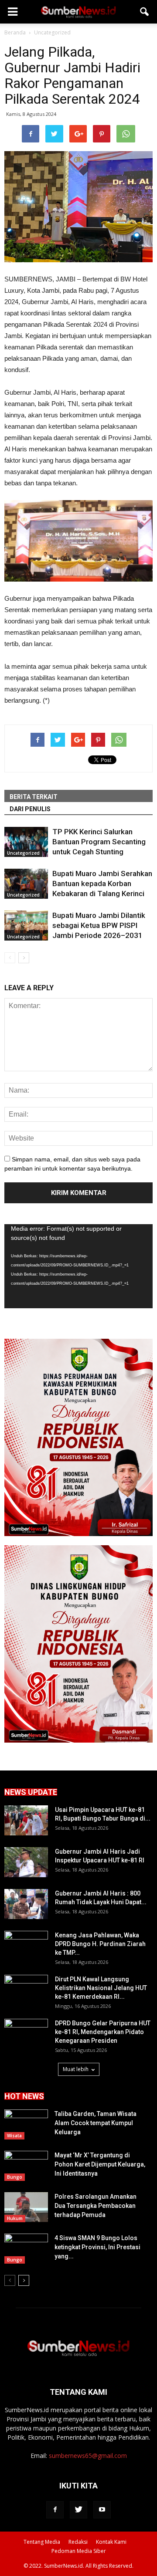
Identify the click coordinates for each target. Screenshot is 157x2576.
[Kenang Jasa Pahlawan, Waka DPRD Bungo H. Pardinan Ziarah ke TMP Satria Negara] (26, 1946)
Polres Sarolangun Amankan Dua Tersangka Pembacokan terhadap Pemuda (96, 2206)
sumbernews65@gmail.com (88, 2456)
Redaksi (78, 2542)
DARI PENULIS (30, 809)
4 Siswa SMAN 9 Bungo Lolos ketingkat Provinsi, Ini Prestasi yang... (97, 2247)
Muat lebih (76, 2069)
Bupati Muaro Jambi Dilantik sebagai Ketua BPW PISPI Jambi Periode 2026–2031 (99, 925)
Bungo (15, 2177)
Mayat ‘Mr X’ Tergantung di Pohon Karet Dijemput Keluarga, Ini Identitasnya (100, 2164)
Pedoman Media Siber (79, 2551)
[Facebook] (55, 2510)
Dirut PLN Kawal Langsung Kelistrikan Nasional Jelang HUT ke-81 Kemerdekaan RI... (101, 1988)
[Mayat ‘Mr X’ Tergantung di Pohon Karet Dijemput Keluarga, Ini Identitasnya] (26, 2166)
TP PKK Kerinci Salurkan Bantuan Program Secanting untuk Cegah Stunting (99, 842)
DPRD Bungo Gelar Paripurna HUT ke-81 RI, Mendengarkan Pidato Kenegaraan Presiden (103, 2032)
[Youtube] (102, 2510)
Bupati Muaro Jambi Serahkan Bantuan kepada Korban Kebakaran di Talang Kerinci (102, 883)
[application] (78, 1266)
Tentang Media (42, 2542)
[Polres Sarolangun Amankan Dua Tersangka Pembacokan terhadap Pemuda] (26, 2207)
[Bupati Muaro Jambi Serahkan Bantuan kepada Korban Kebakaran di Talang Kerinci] (26, 884)
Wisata (14, 2136)
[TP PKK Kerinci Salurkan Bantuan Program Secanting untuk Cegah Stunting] (26, 842)
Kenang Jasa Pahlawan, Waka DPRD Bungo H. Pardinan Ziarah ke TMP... (100, 1944)
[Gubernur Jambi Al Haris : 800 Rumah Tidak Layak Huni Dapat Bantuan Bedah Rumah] (26, 1904)
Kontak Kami (111, 2542)
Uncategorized (23, 853)
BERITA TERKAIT (34, 797)
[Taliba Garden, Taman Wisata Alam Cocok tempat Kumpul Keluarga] (26, 2124)
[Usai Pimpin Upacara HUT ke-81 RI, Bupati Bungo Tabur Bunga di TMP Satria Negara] (26, 1820)
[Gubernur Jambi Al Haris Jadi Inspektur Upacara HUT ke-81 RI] (26, 1862)
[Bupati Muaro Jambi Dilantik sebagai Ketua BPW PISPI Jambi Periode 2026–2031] (26, 926)
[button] (145, 12)
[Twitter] (78, 2510)
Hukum (15, 2218)
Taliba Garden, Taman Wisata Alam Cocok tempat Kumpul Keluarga (96, 2123)
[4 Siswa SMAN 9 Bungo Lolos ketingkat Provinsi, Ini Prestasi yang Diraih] (26, 2249)
